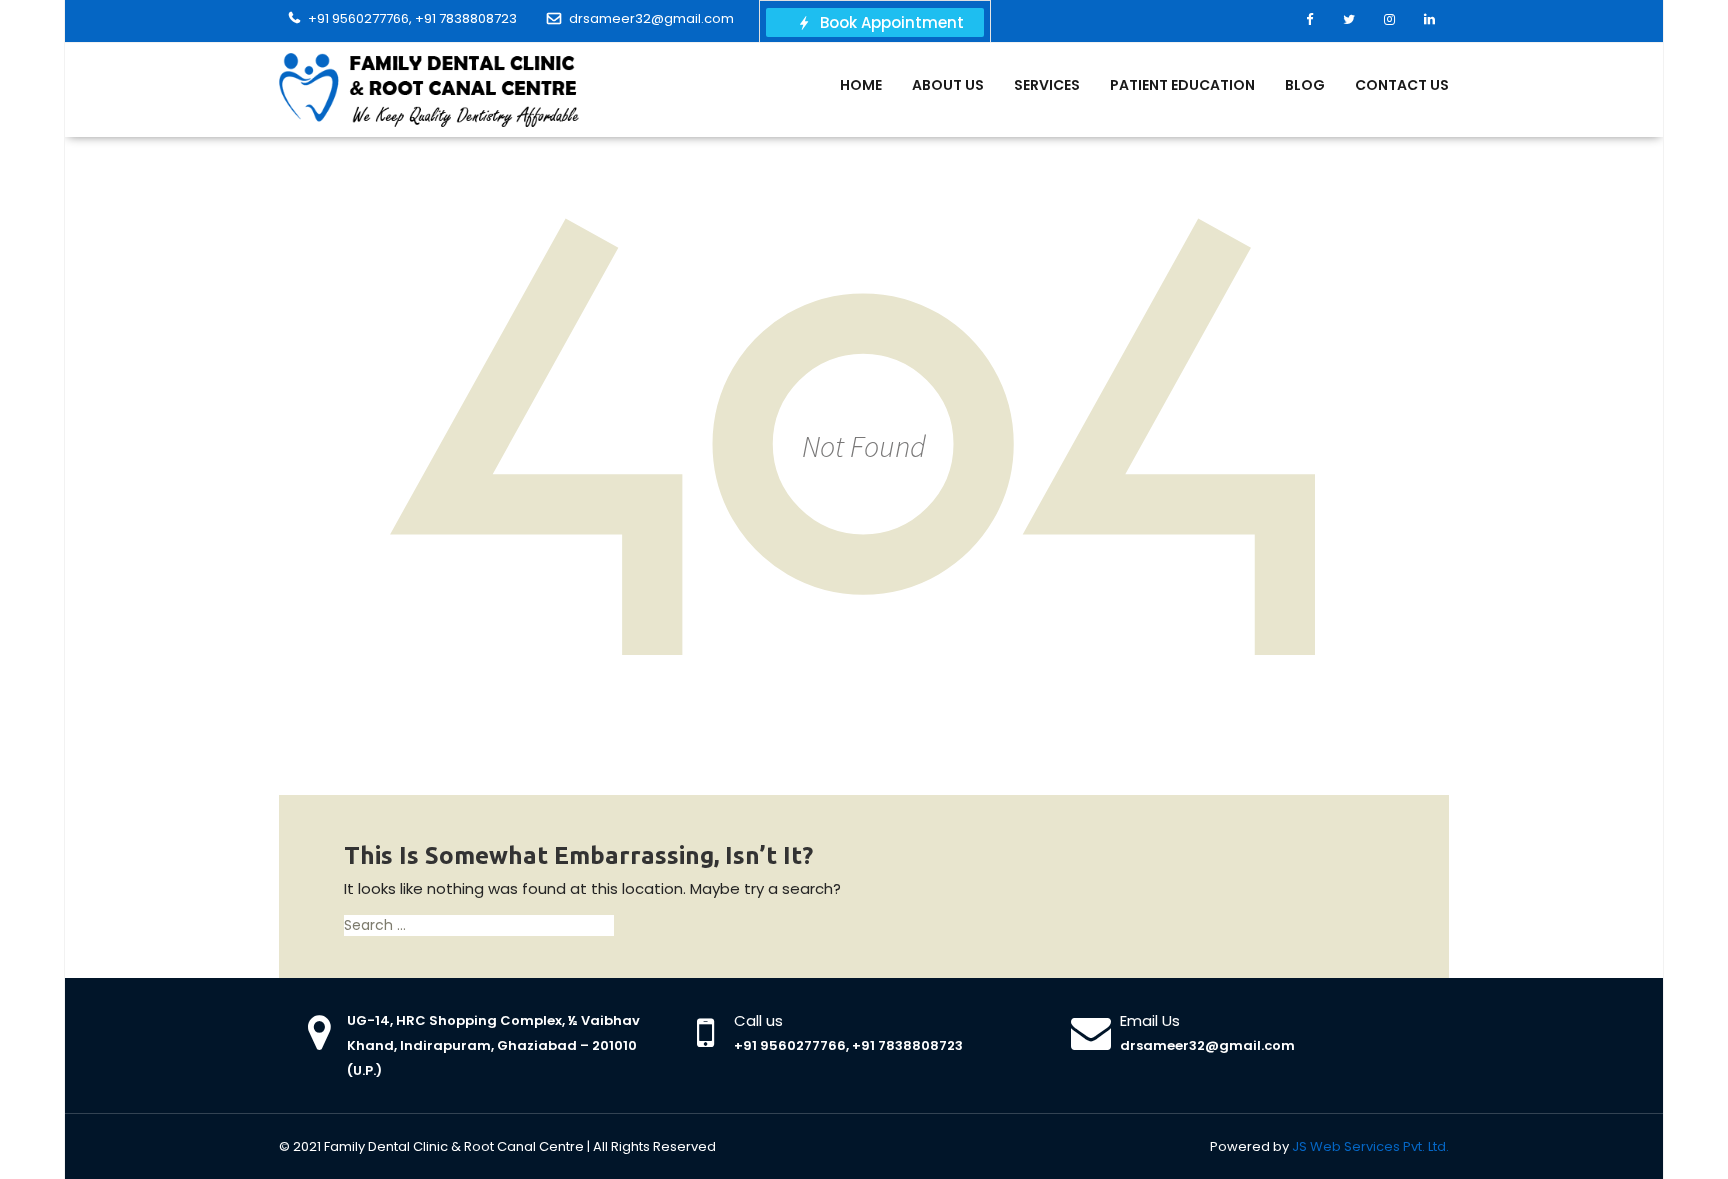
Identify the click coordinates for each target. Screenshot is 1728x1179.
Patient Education (1182, 85)
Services (1047, 85)
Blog (1305, 85)
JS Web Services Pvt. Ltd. (1370, 1146)
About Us (948, 85)
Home (861, 85)
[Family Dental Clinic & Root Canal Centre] (429, 89)
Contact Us (1402, 85)
